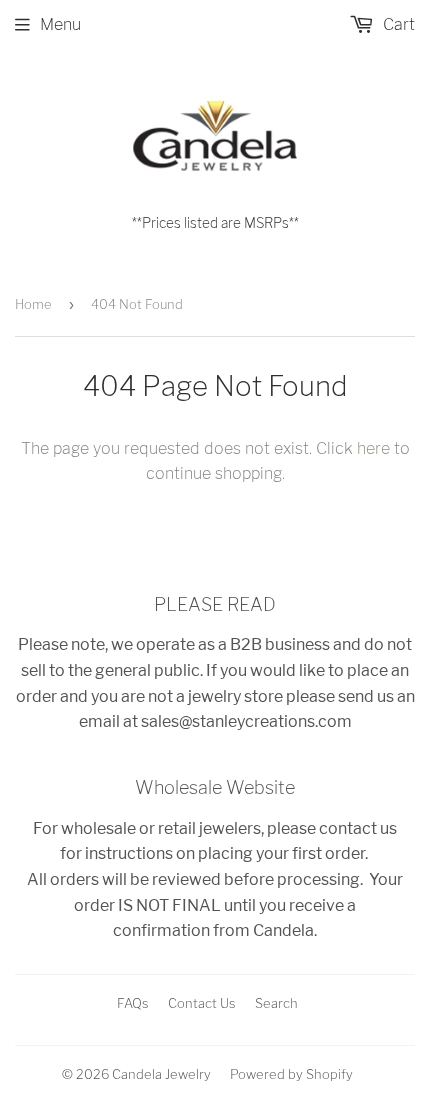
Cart (397, 24)
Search (276, 1003)
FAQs (133, 1003)
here (373, 448)
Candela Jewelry (161, 1074)
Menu (60, 24)
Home (33, 304)
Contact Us (202, 1003)
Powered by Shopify (291, 1074)
